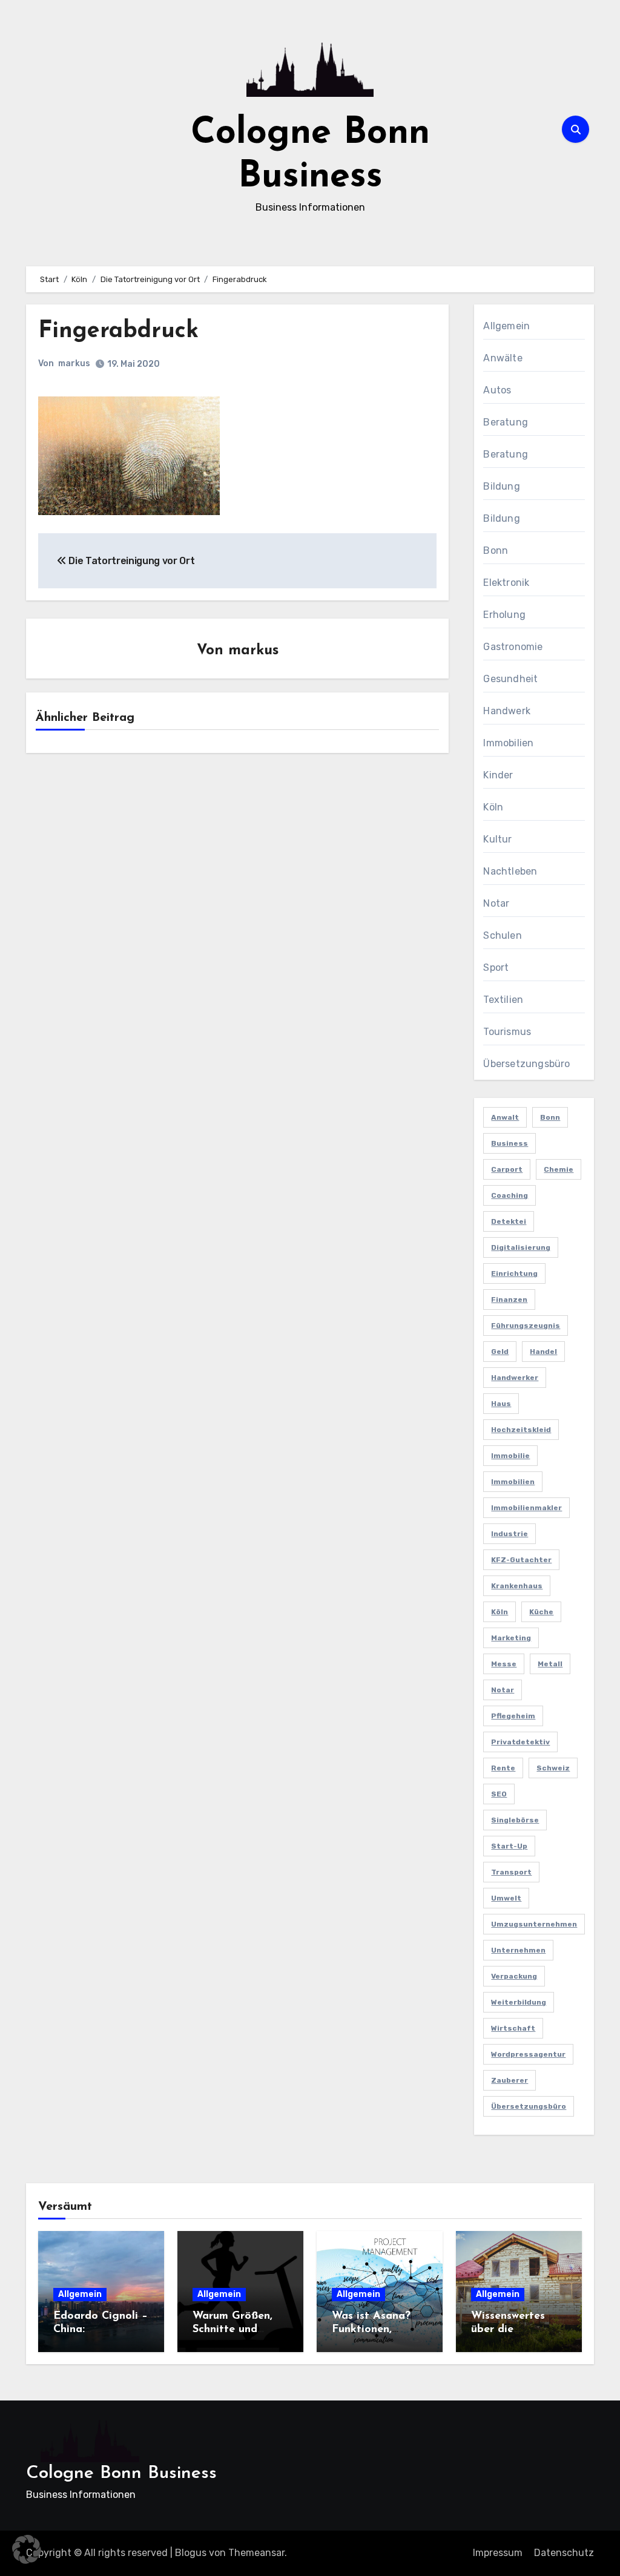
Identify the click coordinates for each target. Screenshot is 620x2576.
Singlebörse (515, 1820)
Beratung (506, 422)
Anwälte (503, 358)
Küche (541, 1612)
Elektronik (506, 583)
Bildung (501, 486)
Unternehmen (518, 1950)
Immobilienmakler (526, 1508)
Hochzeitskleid (521, 1430)
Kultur (497, 839)
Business (510, 1143)
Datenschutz (564, 2553)
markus (74, 363)
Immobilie (510, 1456)
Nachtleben (510, 871)
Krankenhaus (517, 1586)
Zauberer (510, 2080)
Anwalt (505, 1117)
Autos (497, 390)
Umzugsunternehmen (534, 1924)
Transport (511, 1872)
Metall (550, 1664)
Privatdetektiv (520, 1742)
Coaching (510, 1195)
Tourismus (507, 1032)
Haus (501, 1404)
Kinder (498, 775)
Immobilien (508, 743)
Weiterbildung (519, 2002)
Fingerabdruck (118, 331)
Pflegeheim (513, 1716)
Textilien (503, 1000)
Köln (493, 807)
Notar (496, 903)
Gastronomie (513, 647)
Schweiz (553, 1768)
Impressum (498, 2553)
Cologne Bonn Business (121, 2473)
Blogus (191, 2553)
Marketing (511, 1638)
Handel (543, 1352)
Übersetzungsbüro (526, 1064)
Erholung (504, 615)
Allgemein (506, 326)
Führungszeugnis (526, 1326)
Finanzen (509, 1299)
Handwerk (507, 711)
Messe (504, 1664)
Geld (500, 1352)
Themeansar (256, 2553)
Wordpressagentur (528, 2054)
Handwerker (515, 1378)
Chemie (559, 1169)
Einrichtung (514, 1273)
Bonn (496, 550)
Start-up (509, 1846)
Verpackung (514, 1976)
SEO (499, 1794)
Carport (507, 1169)
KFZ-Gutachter (521, 1560)
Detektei (509, 1221)
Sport (496, 968)
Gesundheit (510, 679)
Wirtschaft (513, 2028)
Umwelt (506, 1898)
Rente (503, 1768)
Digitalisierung (521, 1247)
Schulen (502, 935)
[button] (27, 2549)
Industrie (510, 1534)
